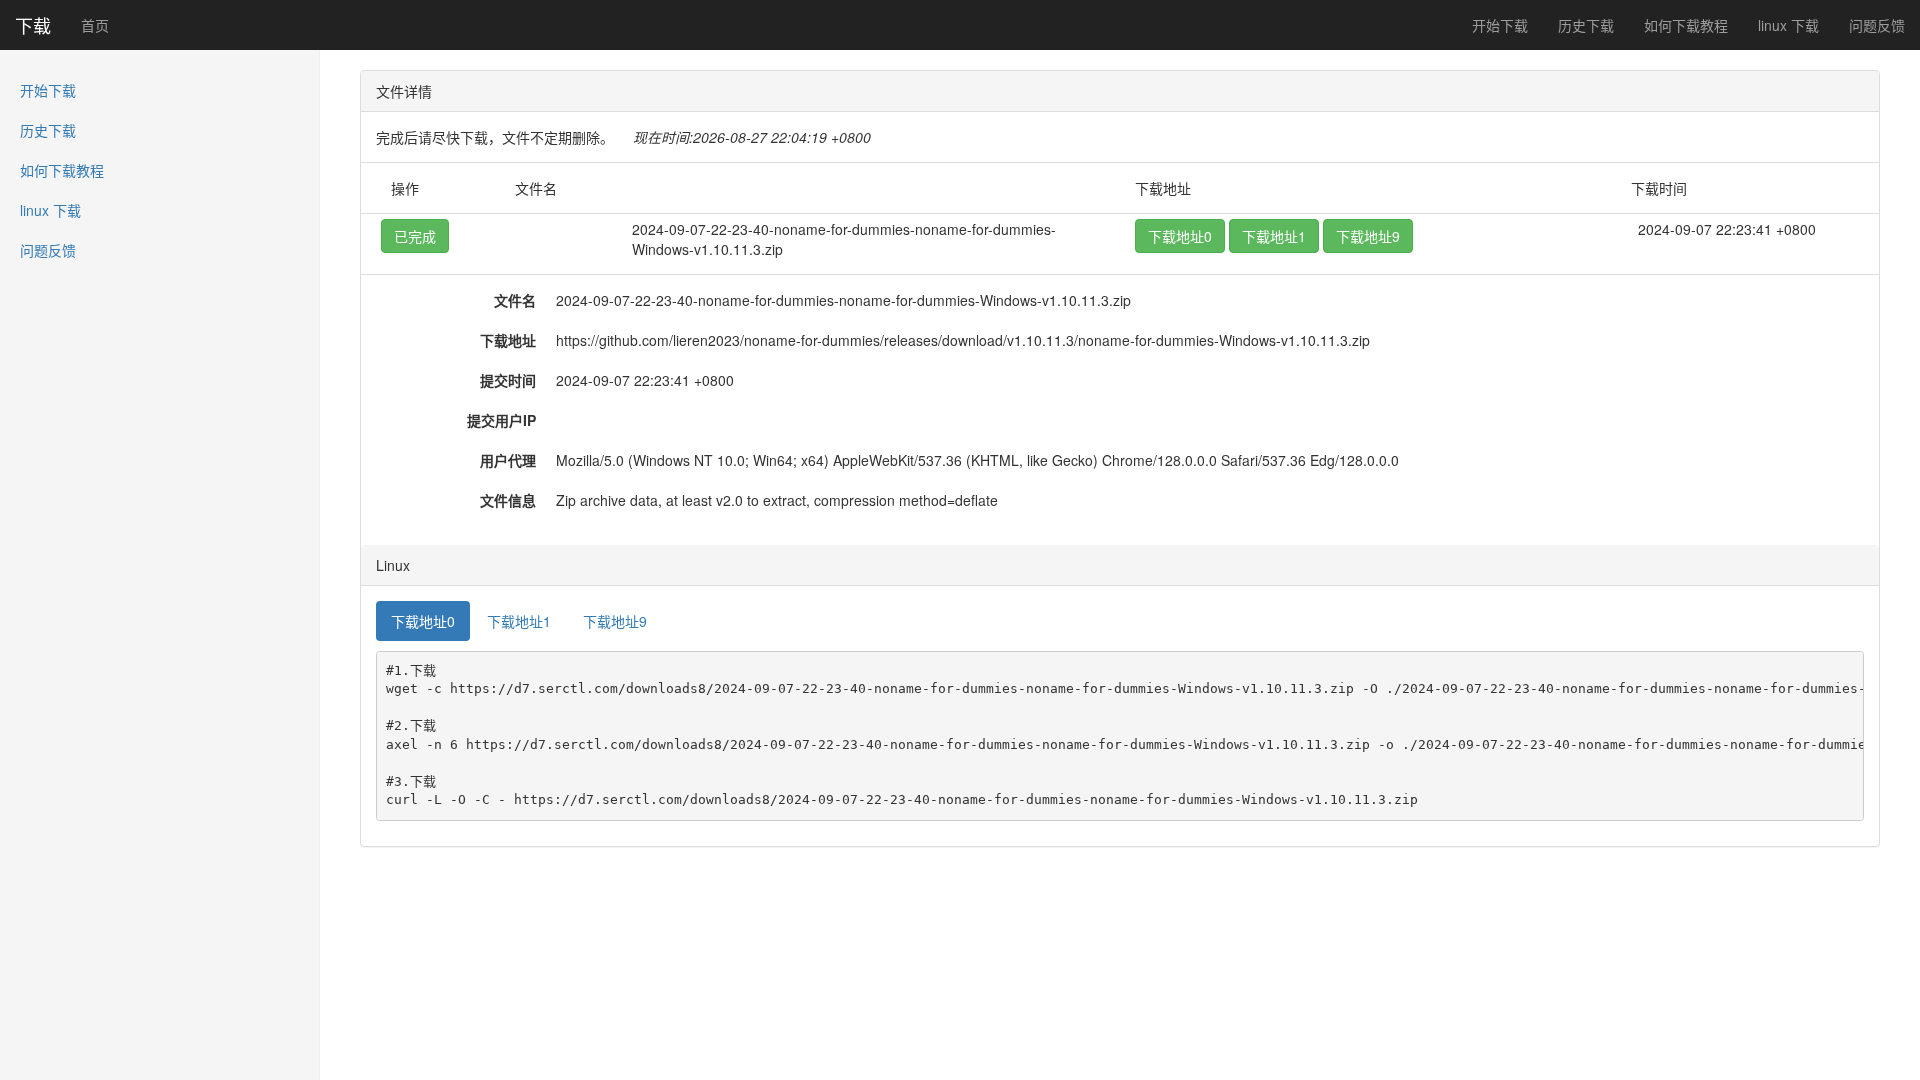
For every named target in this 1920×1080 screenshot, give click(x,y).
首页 (95, 25)
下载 (33, 25)
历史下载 (1586, 25)
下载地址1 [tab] (519, 621)
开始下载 (1500, 25)
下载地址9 (1368, 236)
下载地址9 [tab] (615, 621)
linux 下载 (1788, 25)
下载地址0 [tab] (423, 621)
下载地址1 (1274, 236)
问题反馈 (1877, 25)
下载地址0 (1180, 236)
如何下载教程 (1686, 25)
